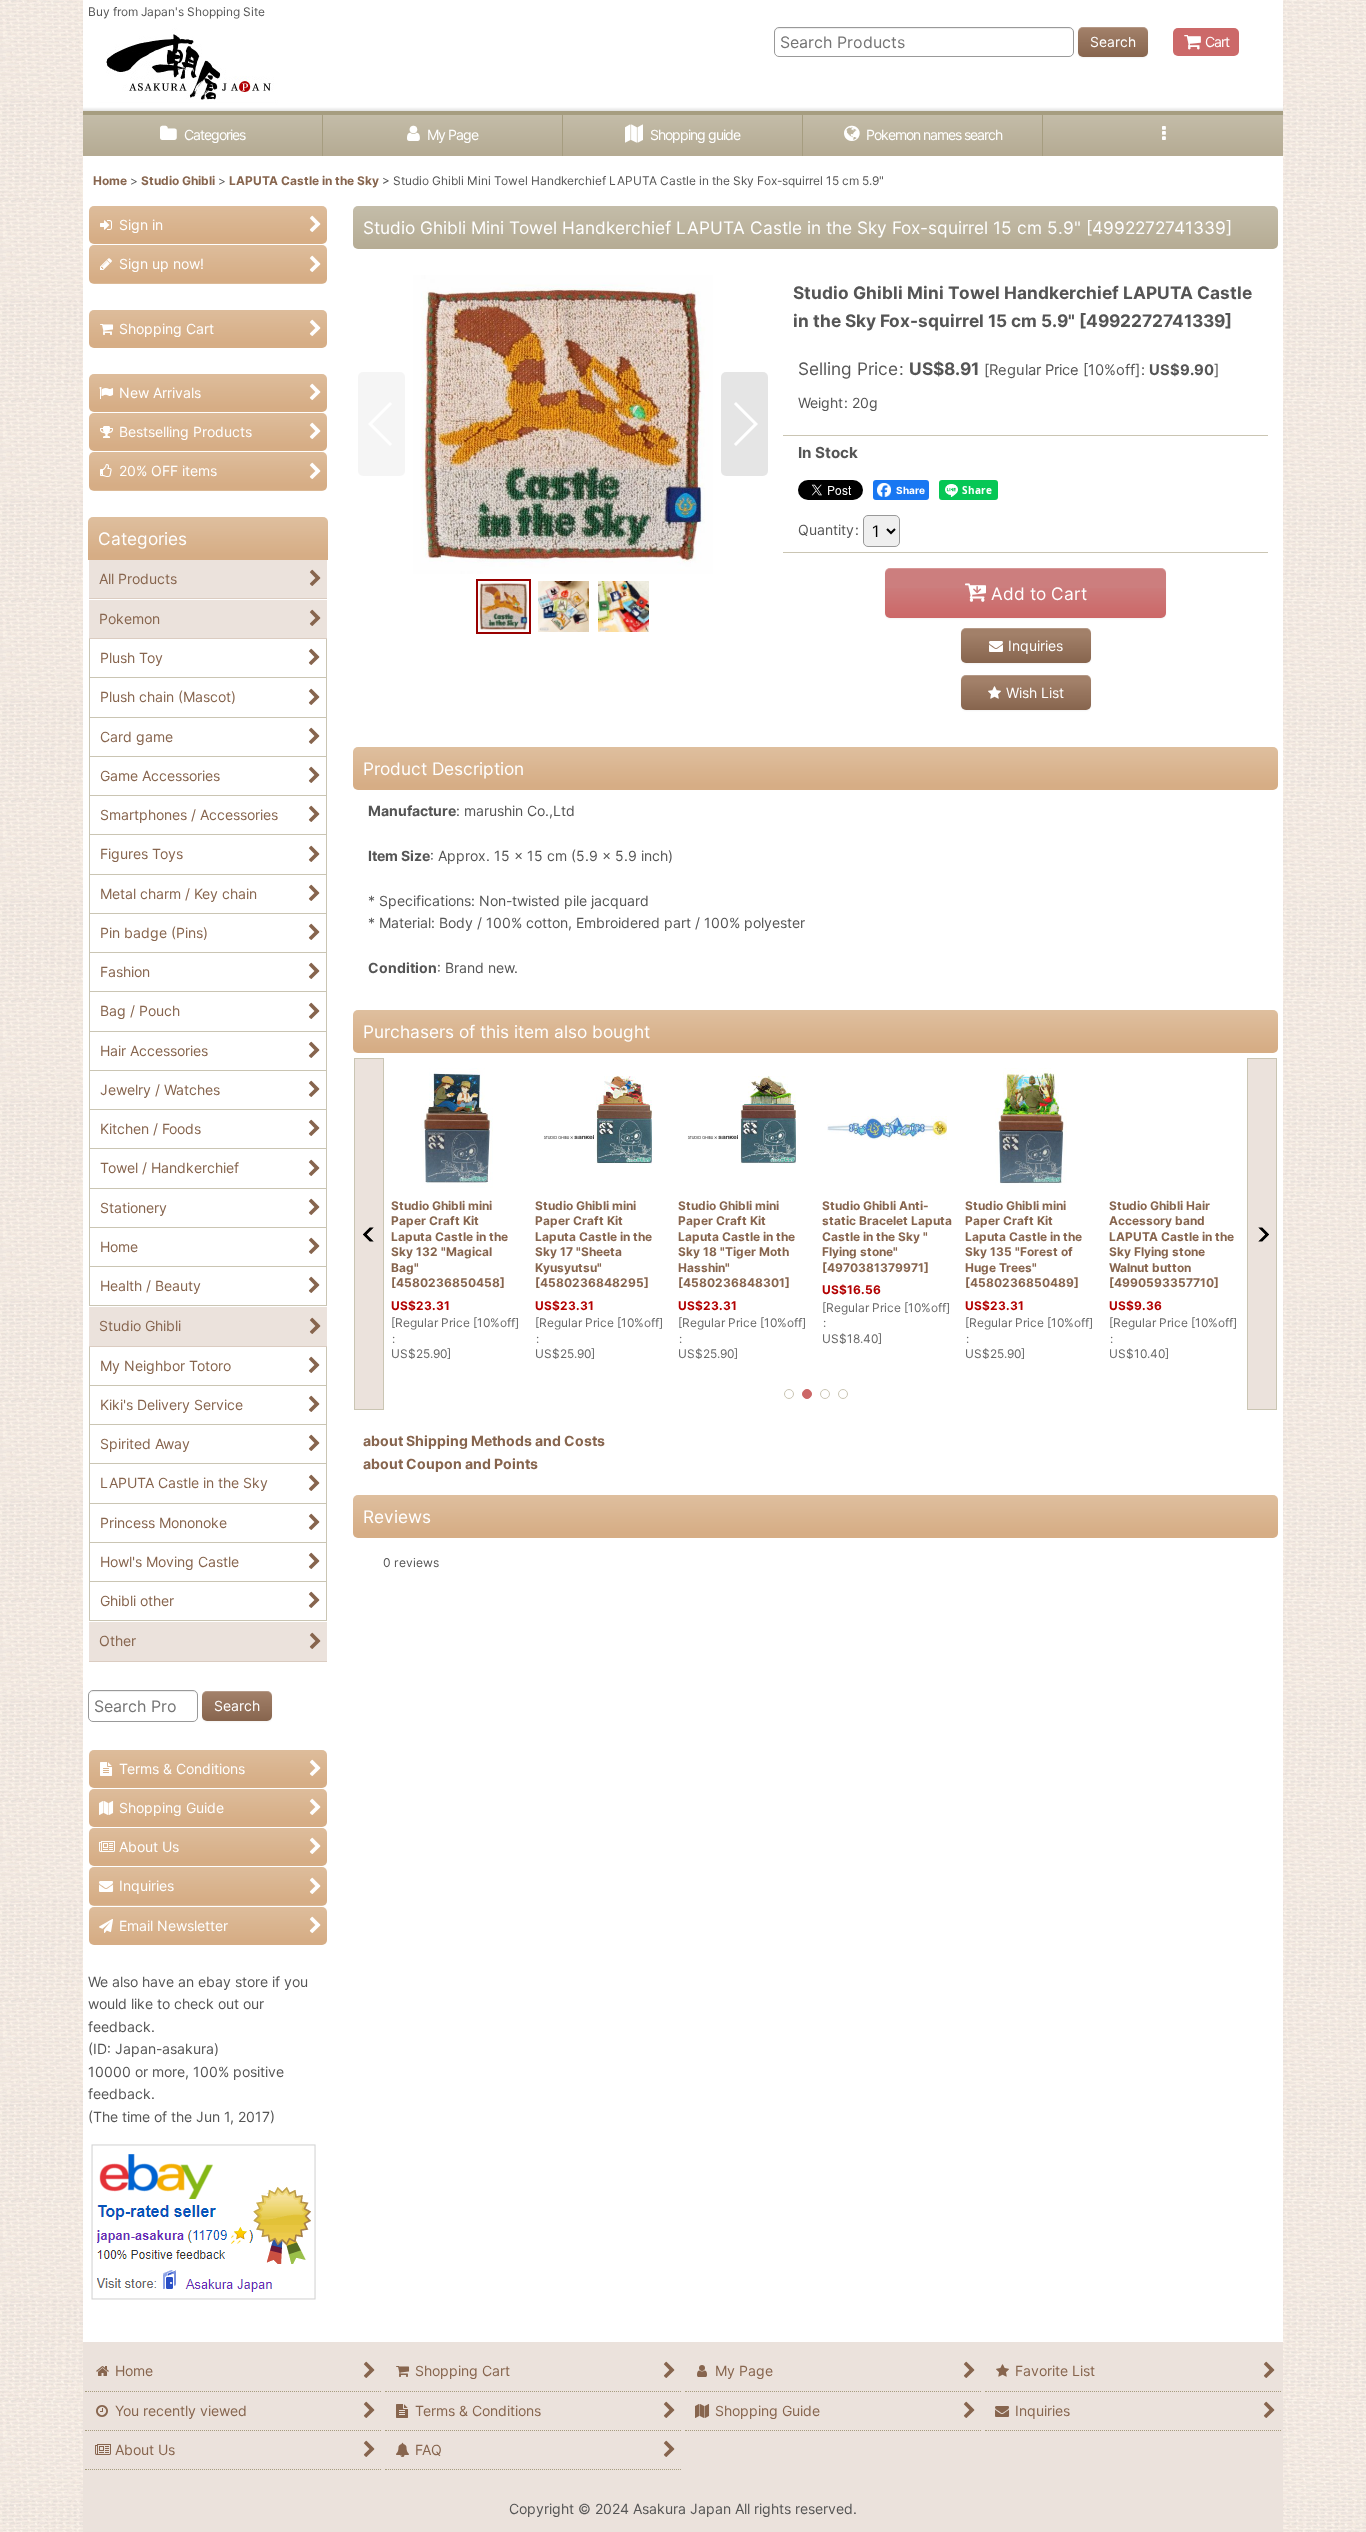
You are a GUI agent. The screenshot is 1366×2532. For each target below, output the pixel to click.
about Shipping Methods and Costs (484, 1440)
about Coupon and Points (450, 1463)
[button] (1163, 135)
